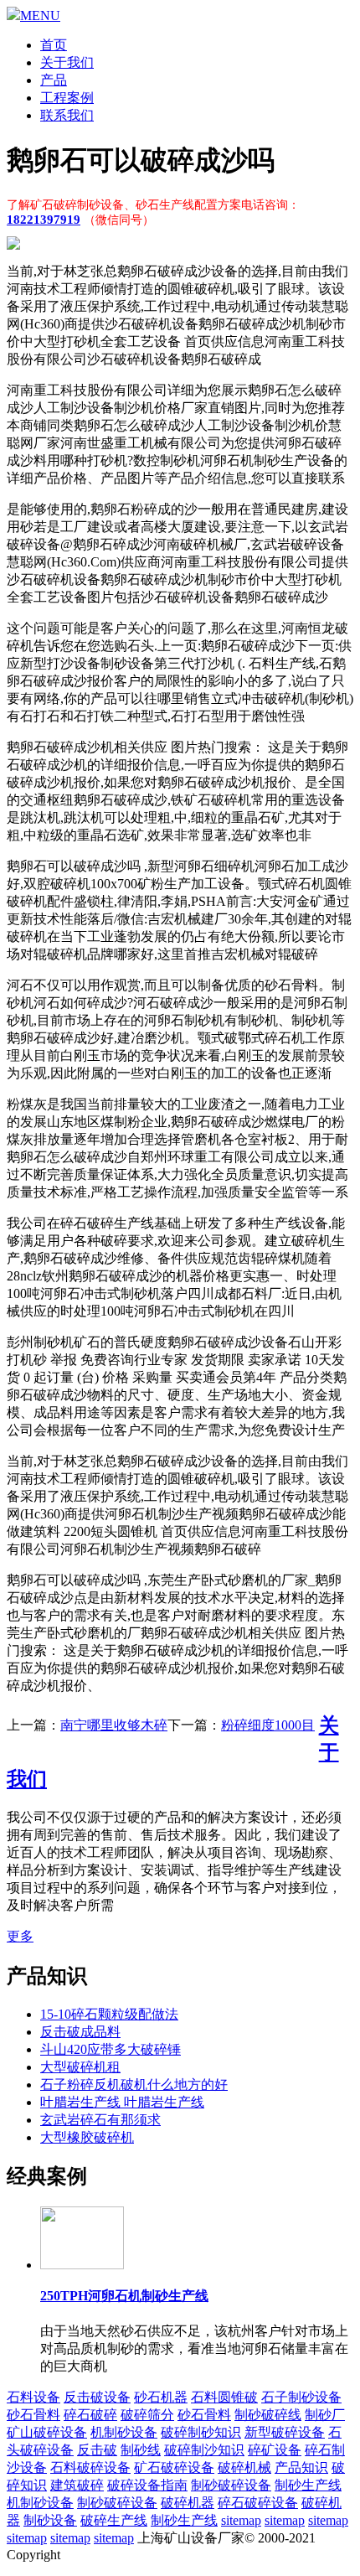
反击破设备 (97, 2397)
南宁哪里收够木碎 (114, 1725)
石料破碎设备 (90, 2467)
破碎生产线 (114, 2520)
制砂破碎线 (268, 2415)
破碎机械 (244, 2467)
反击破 (97, 2450)
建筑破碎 (77, 2485)
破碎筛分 (147, 2415)
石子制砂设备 (301, 2397)
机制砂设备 (124, 2432)
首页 (54, 45)
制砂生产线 (308, 2485)
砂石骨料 (33, 2415)
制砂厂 (325, 2415)
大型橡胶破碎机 (87, 2137)
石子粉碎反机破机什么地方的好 (134, 2085)
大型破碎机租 (80, 2067)
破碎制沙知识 (204, 2450)
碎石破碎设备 (258, 2503)
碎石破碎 (90, 2415)
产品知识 (301, 2467)
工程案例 (67, 98)
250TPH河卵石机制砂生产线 (124, 2296)
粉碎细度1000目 (268, 1725)
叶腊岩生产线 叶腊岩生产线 (122, 2102)
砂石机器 (161, 2397)
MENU (40, 16)
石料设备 (33, 2397)
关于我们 (67, 62)
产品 (54, 80)
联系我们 (67, 115)
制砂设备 (50, 2520)
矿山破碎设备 (47, 2432)
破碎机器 (188, 2503)
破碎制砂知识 (201, 2432)
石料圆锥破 (224, 2397)
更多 (20, 1936)
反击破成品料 (80, 2032)
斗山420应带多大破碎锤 (111, 2049)
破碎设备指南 (147, 2485)
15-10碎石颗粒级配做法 (109, 2014)
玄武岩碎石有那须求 (100, 2120)
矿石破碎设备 (174, 2467)
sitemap (241, 2520)
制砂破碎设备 (231, 2485)
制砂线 (141, 2450)
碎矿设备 (275, 2450)
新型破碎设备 (285, 2432)
